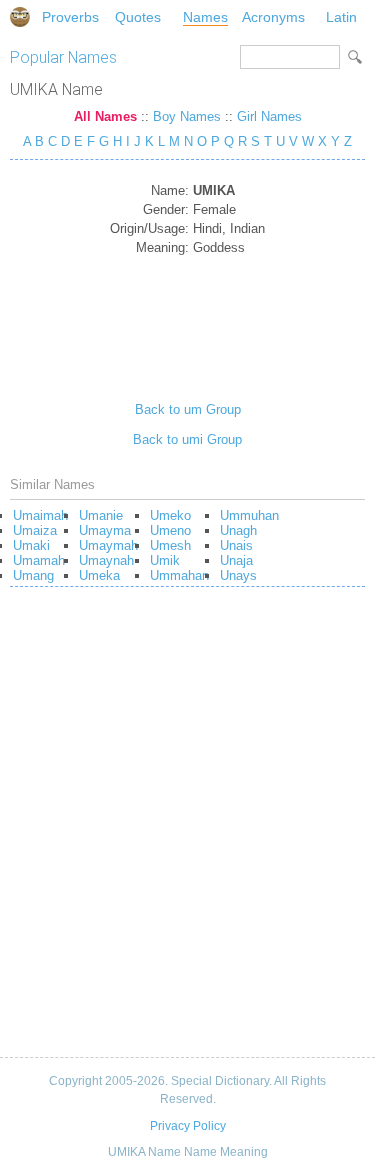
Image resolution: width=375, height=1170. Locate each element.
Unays (238, 575)
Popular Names (63, 57)
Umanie (101, 515)
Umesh (170, 545)
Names (205, 17)
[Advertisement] (187, 321)
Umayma (105, 530)
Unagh (238, 530)
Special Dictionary (20, 17)
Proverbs (70, 17)
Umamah (39, 560)
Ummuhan (249, 515)
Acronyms (273, 17)
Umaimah (40, 515)
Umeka (99, 575)
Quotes (138, 17)
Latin (341, 17)
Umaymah (108, 545)
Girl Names (269, 116)
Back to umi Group (187, 439)
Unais (236, 545)
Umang (33, 575)
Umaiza (35, 530)
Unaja (236, 560)
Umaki (31, 545)
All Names (105, 116)
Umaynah (106, 560)
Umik (165, 560)
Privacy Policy (188, 1126)
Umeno (170, 530)
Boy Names (187, 116)
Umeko (170, 515)
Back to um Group (188, 409)
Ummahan (179, 575)
